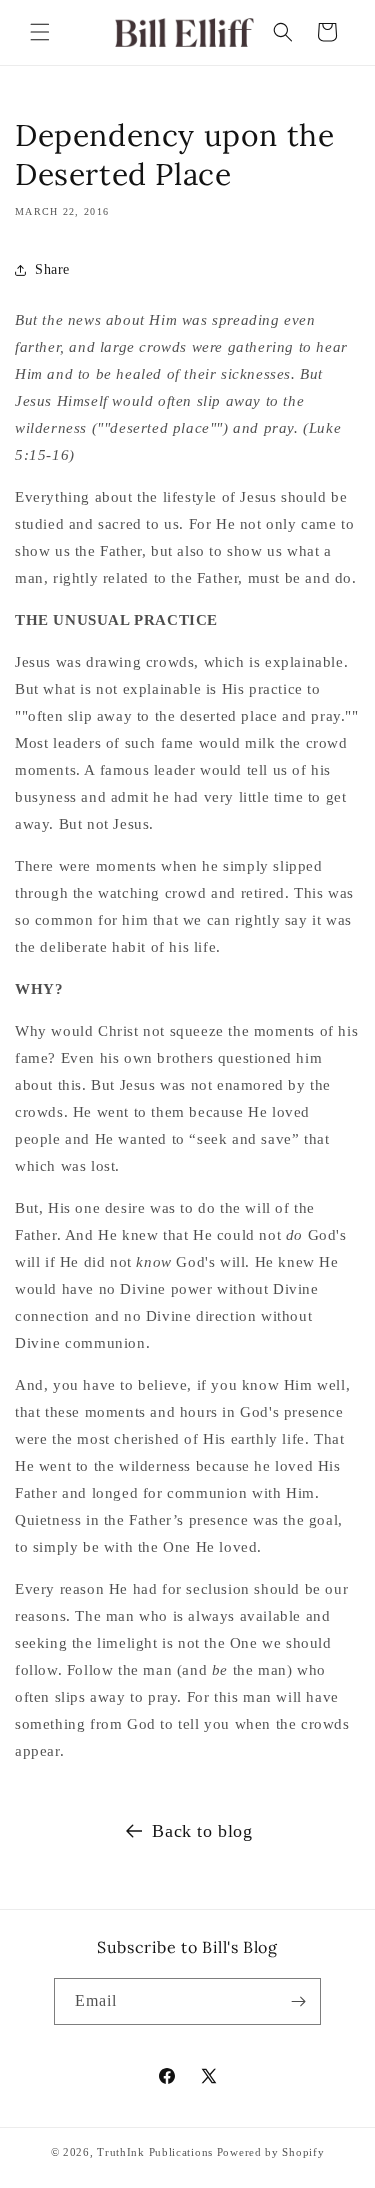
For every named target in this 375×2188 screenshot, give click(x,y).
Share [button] (52, 269)
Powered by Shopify (271, 2152)
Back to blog (202, 1831)
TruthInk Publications (155, 2152)
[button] (40, 32)
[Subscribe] (298, 2001)
